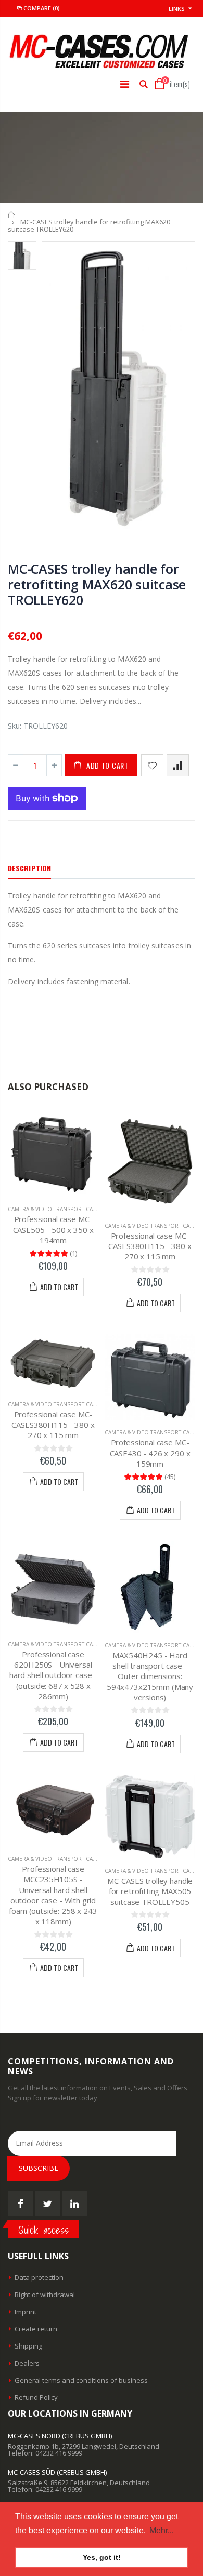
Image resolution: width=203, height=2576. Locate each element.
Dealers (27, 2363)
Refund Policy (36, 2397)
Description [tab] (29, 868)
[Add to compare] (178, 765)
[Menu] (125, 84)
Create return (36, 2329)
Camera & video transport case (53, 1209)
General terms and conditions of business (81, 2380)
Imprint (26, 2312)
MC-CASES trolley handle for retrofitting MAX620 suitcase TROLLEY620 (97, 584)
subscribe (39, 2168)
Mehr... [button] (162, 2531)
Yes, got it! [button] (102, 2557)
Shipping (28, 2346)
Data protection (39, 2277)
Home (12, 215)
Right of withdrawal (45, 2295)
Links (177, 9)
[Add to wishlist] (152, 765)
